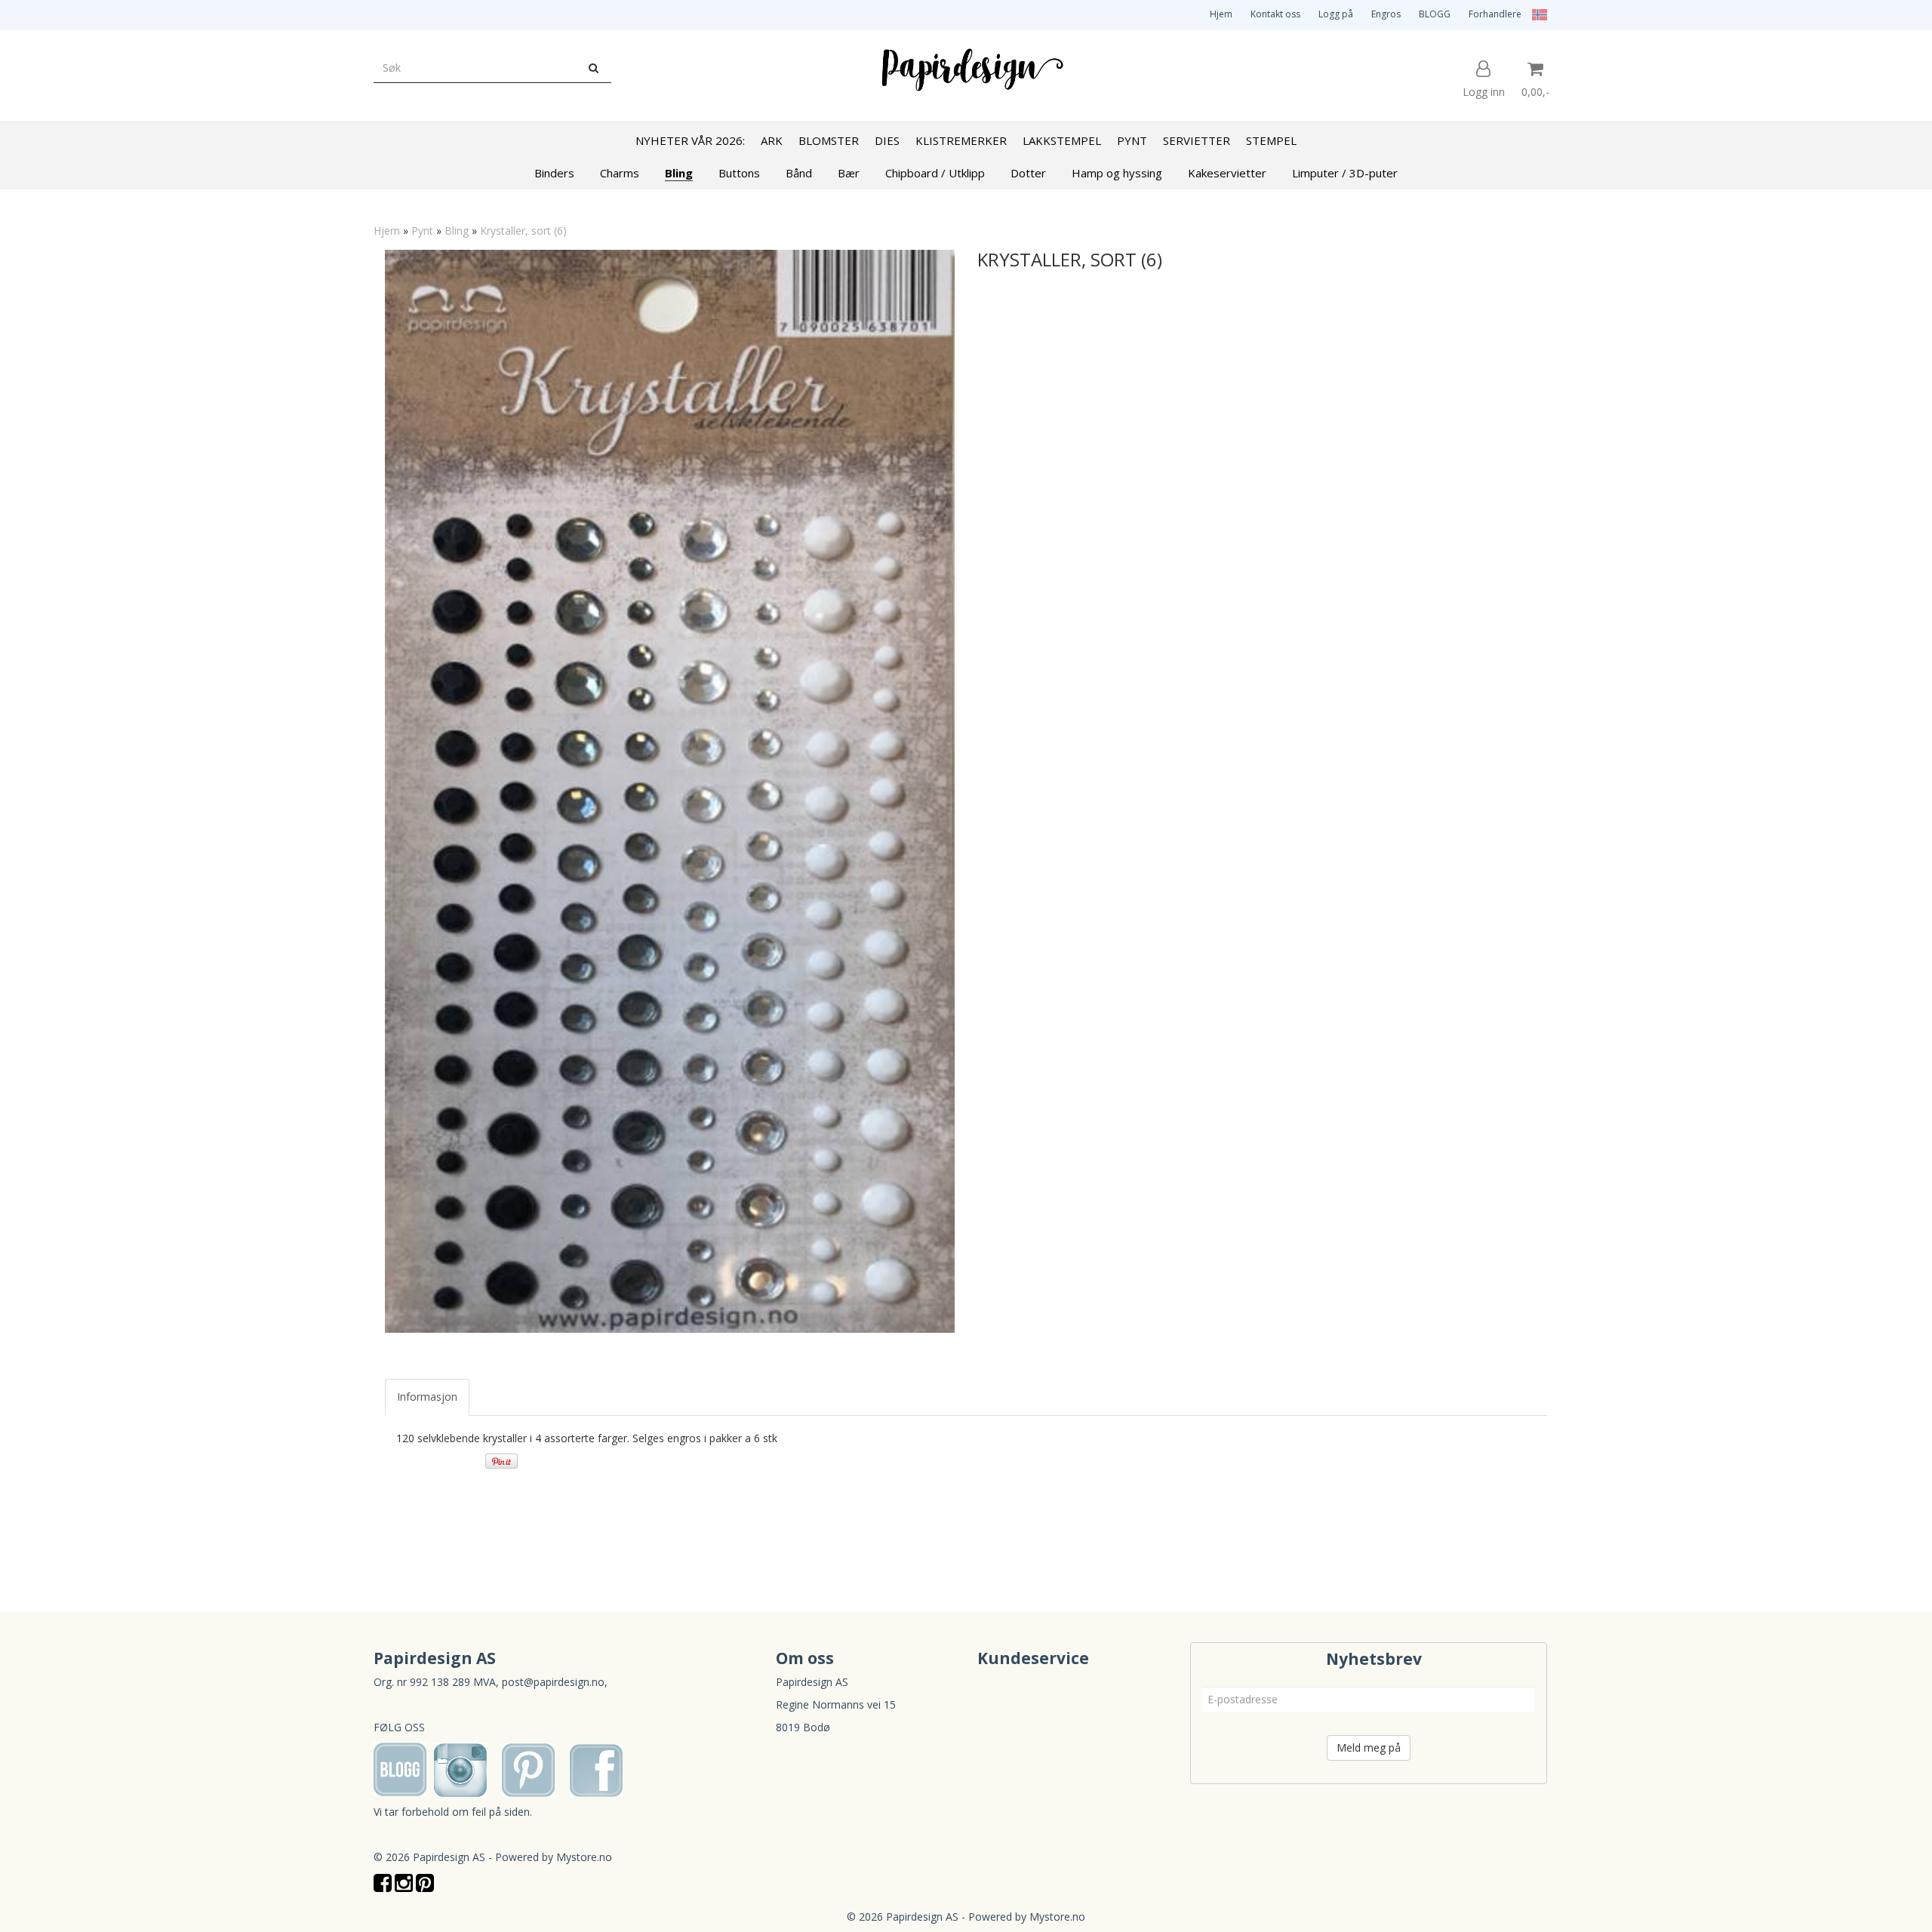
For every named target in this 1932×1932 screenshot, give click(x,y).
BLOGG (1435, 14)
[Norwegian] (1536, 14)
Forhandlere (1495, 14)
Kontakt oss (1275, 14)
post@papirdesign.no (553, 1682)
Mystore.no (584, 1857)
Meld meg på (1369, 1747)
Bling (457, 231)
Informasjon (427, 1397)
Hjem (1221, 14)
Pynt (422, 231)
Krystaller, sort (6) (523, 231)
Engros (1386, 14)
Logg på (1336, 14)
